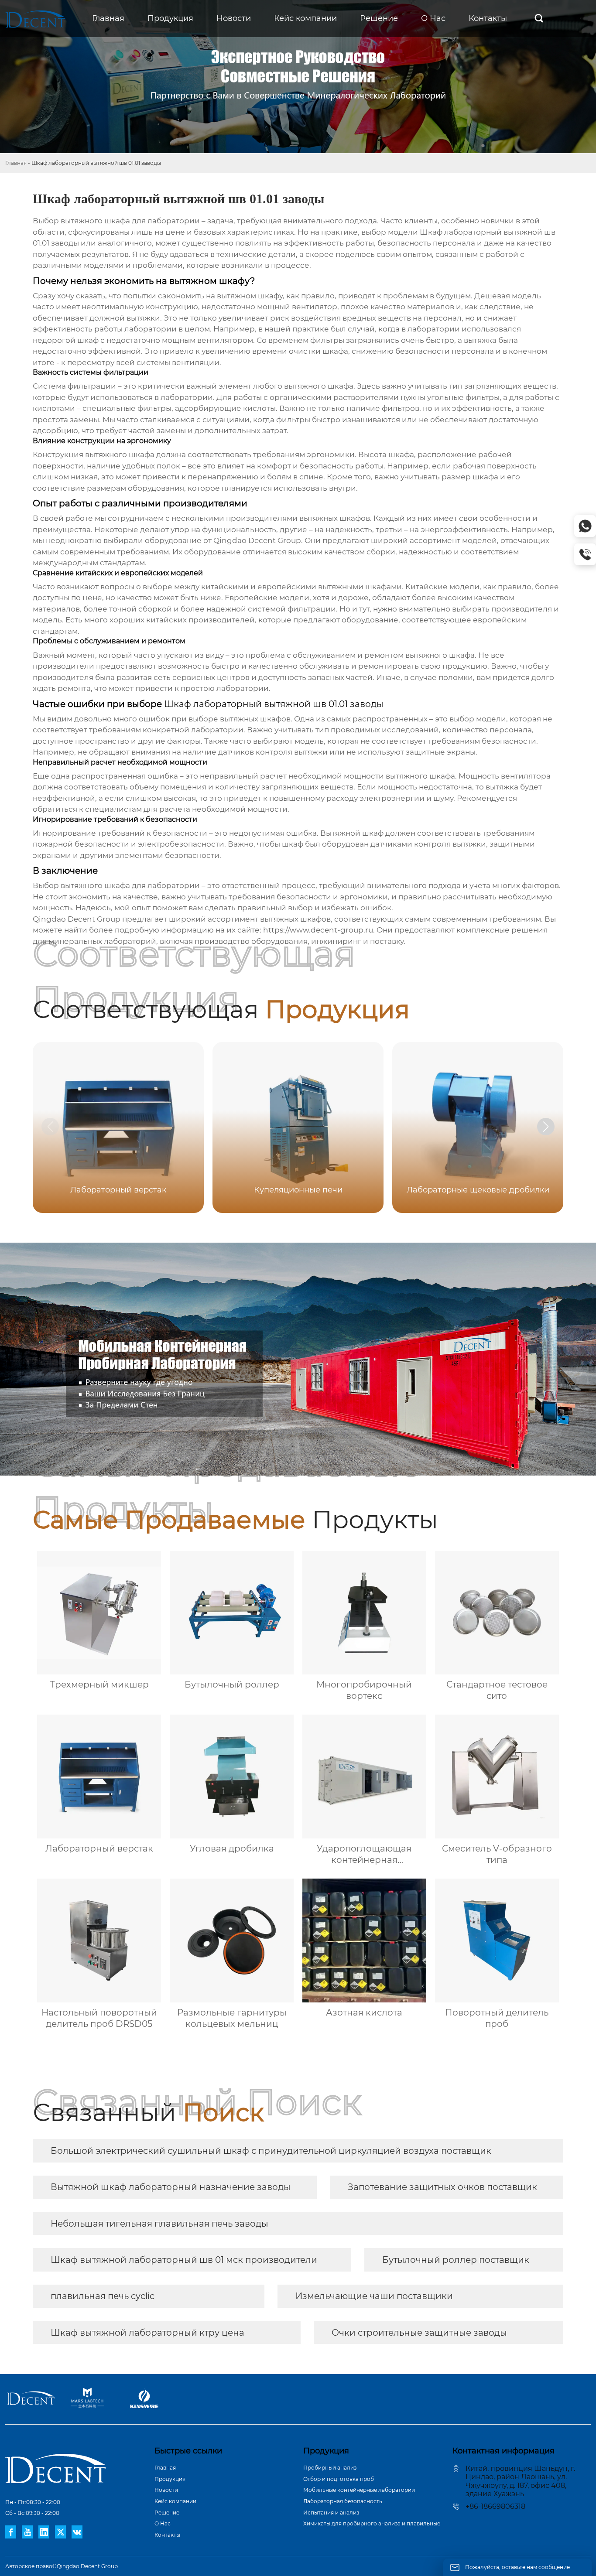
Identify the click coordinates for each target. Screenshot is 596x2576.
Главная (16, 163)
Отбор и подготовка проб (339, 2479)
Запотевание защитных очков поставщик (442, 2187)
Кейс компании (175, 2501)
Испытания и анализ (331, 2513)
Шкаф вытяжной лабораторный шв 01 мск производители (184, 2260)
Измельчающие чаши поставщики (374, 2296)
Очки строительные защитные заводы (419, 2333)
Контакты (167, 2535)
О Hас (163, 2523)
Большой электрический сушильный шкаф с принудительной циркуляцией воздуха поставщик (271, 2151)
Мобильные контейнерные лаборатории (359, 2490)
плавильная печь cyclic (103, 2296)
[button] (546, 1127)
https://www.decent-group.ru (318, 930)
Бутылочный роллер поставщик (456, 2260)
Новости (166, 2490)
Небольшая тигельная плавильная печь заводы (159, 2224)
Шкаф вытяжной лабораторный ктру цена (147, 2333)
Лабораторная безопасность (343, 2501)
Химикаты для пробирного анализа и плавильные (372, 2523)
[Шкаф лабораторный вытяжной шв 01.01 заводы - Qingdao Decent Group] (35, 19)
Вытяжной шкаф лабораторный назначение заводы (171, 2187)
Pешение (167, 2513)
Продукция (170, 2479)
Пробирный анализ (330, 2468)
